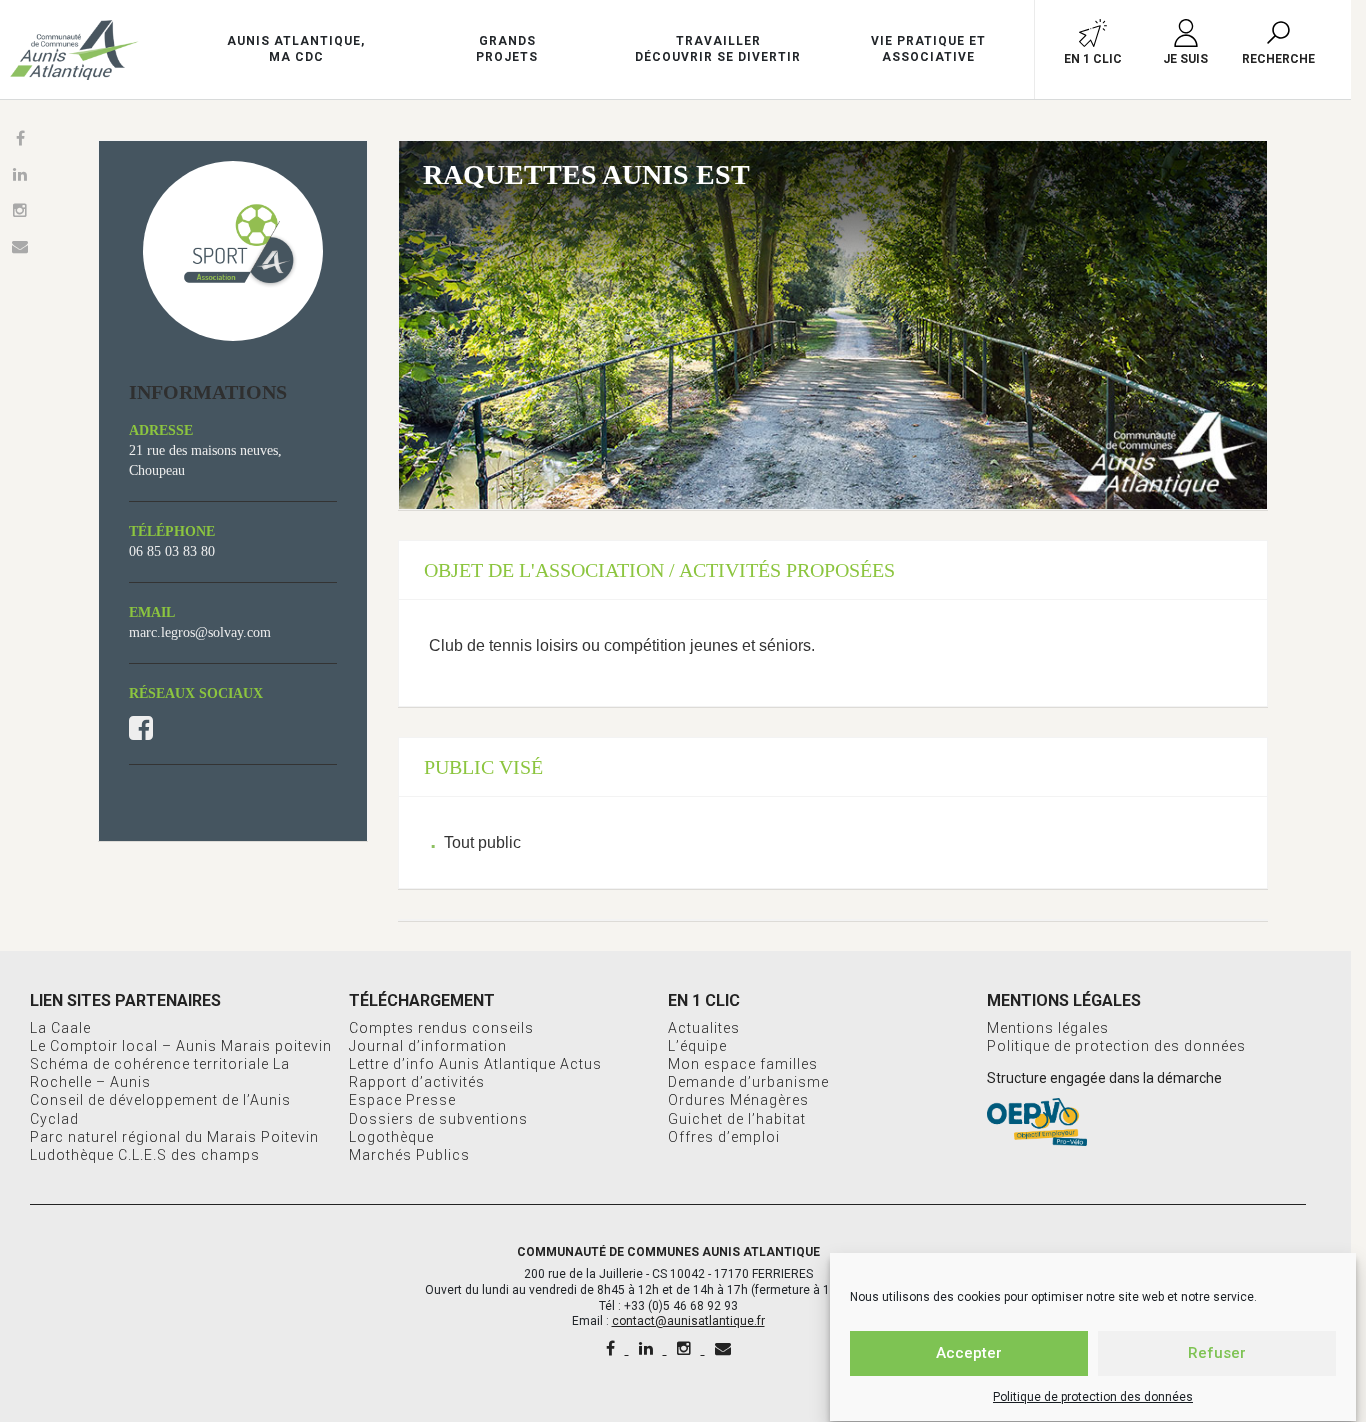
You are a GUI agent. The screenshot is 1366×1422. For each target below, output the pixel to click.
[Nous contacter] (723, 1348)
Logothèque (391, 1137)
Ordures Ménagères (738, 1100)
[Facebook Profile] (141, 729)
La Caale (60, 1028)
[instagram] (686, 1348)
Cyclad (54, 1119)
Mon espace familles (743, 1064)
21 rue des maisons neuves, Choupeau (205, 460)
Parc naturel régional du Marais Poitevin (174, 1137)
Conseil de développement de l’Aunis (160, 1100)
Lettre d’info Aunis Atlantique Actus (475, 1064)
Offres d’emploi (724, 1137)
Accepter (969, 1354)
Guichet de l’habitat (737, 1119)
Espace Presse (402, 1100)
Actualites (704, 1028)
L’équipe (697, 1046)
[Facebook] (612, 1348)
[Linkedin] (648, 1348)
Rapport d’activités (417, 1082)
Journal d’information (428, 1046)
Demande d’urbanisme (748, 1082)
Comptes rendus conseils (441, 1028)
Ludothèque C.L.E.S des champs (145, 1155)
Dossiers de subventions (438, 1119)
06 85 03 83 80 (172, 551)
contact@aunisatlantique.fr (688, 1321)
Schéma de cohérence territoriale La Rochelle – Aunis (160, 1073)
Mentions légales (1048, 1028)
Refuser (1217, 1354)
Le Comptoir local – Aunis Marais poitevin (181, 1046)
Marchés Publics (409, 1155)
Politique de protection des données (1093, 1397)
